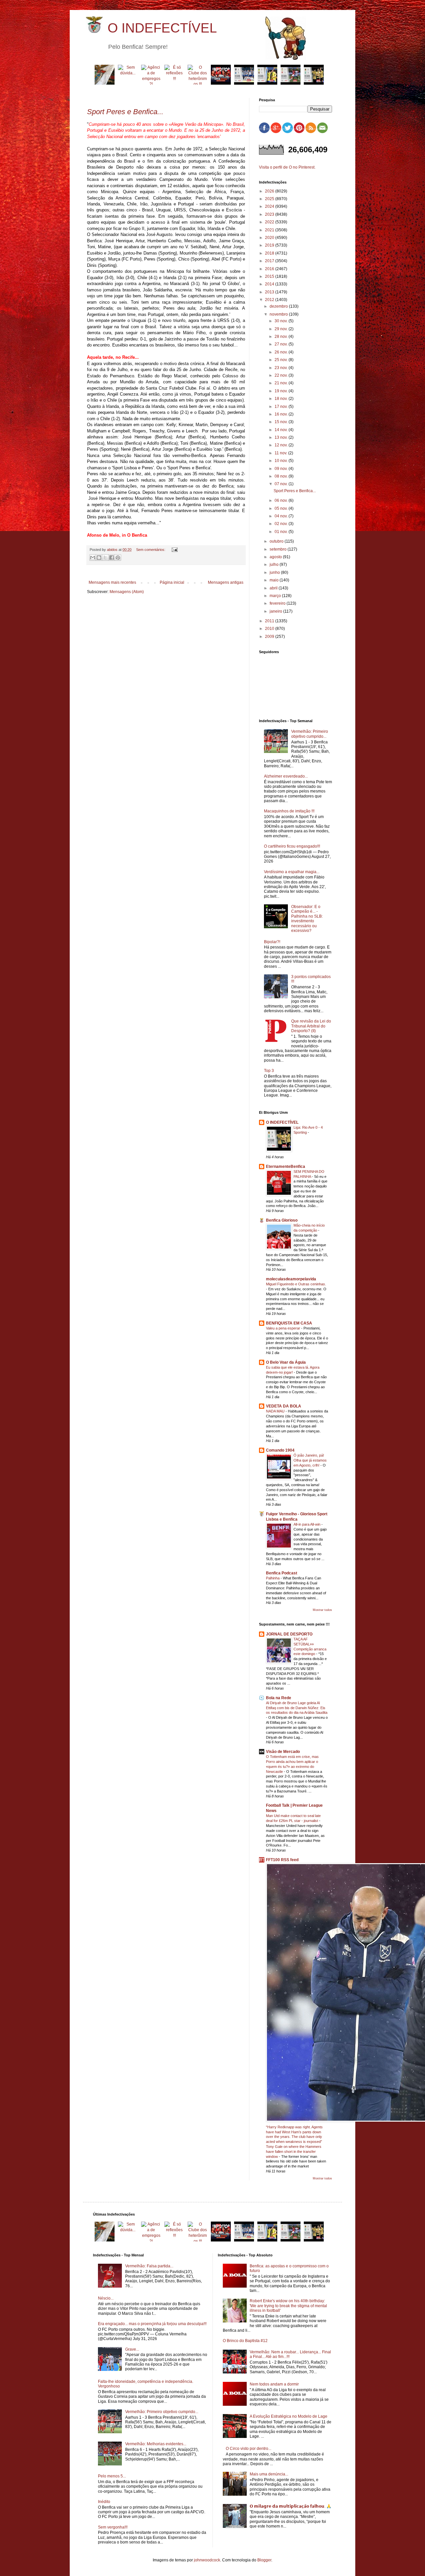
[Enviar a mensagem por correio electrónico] (174, 550)
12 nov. (282, 445)
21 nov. (282, 383)
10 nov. (282, 461)
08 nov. (282, 476)
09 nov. (282, 469)
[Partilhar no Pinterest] (118, 558)
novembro (279, 314)
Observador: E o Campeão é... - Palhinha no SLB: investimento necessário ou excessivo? (307, 919)
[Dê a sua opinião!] (99, 558)
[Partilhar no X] (105, 558)
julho (275, 565)
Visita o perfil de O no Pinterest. (287, 167)
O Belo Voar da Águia (286, 1362)
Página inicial (172, 582)
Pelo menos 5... (112, 2476)
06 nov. (282, 500)
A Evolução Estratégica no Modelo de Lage (289, 2416)
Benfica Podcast (282, 1573)
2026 (270, 191)
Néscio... (106, 2298)
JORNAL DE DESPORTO (289, 1634)
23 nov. (282, 368)
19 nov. (282, 391)
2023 (270, 214)
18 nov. (282, 399)
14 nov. (282, 430)
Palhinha (273, 1578)
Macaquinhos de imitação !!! (289, 811)
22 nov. (282, 375)
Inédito (104, 2502)
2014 (270, 284)
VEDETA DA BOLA (284, 1406)
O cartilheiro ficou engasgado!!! (292, 846)
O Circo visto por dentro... (249, 2449)
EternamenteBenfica (286, 1167)
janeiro (276, 611)
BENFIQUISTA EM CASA (289, 1323)
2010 (270, 629)
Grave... (132, 2349)
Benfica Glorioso (282, 1220)
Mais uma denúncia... (269, 2474)
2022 (270, 222)
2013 (270, 292)
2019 (270, 245)
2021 (270, 230)
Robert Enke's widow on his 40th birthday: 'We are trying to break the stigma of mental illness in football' (288, 2306)
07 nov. (282, 484)
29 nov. (282, 329)
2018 (270, 253)
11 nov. (281, 453)
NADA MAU (276, 1411)
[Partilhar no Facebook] (112, 558)
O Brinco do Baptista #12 (245, 2341)
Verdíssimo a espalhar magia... (292, 872)
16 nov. (282, 414)
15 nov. (282, 422)
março (276, 596)
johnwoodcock (207, 2560)
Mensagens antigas (226, 582)
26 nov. (282, 352)
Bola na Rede (279, 1698)
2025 (270, 199)
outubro (277, 541)
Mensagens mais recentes (112, 582)
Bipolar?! (272, 942)
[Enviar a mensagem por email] (93, 558)
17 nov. (282, 407)
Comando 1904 (280, 1450)
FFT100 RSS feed (282, 1860)
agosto (276, 557)
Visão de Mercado (283, 1752)
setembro (279, 549)
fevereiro (278, 603)
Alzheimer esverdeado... (286, 776)
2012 (270, 300)
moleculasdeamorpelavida (291, 1279)
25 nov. (282, 360)
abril (274, 588)
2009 (270, 637)
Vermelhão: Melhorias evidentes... (156, 2444)
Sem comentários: (151, 550)
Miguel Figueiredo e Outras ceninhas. (296, 1284)
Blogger (264, 2560)
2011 (270, 621)
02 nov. (282, 524)
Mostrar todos (322, 1610)
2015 (270, 276)
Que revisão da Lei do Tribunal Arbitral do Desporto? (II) (311, 1026)
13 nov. (282, 437)
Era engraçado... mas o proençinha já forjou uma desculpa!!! (152, 2324)
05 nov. (282, 508)
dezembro (279, 306)
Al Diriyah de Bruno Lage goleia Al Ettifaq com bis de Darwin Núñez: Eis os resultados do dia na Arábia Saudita (297, 1708)
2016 (270, 269)
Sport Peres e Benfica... (295, 491)
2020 (270, 238)
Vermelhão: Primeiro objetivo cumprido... (310, 734)
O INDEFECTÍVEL (162, 28)
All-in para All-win (307, 1524)
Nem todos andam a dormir (274, 2384)
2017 (270, 261)
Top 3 (269, 1071)
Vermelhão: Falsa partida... (149, 2266)
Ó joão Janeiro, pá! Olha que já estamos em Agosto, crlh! (310, 1460)
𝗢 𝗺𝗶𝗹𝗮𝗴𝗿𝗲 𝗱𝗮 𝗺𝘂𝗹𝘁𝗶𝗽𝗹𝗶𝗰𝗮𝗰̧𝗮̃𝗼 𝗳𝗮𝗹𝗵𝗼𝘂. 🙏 (291, 2506)
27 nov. (282, 344)
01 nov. (282, 532)
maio (275, 580)
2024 (270, 206)
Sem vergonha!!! (113, 2527)
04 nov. (282, 516)
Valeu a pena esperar (284, 1328)
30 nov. (282, 321)
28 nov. (282, 337)
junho (275, 572)
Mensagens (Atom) (127, 592)
